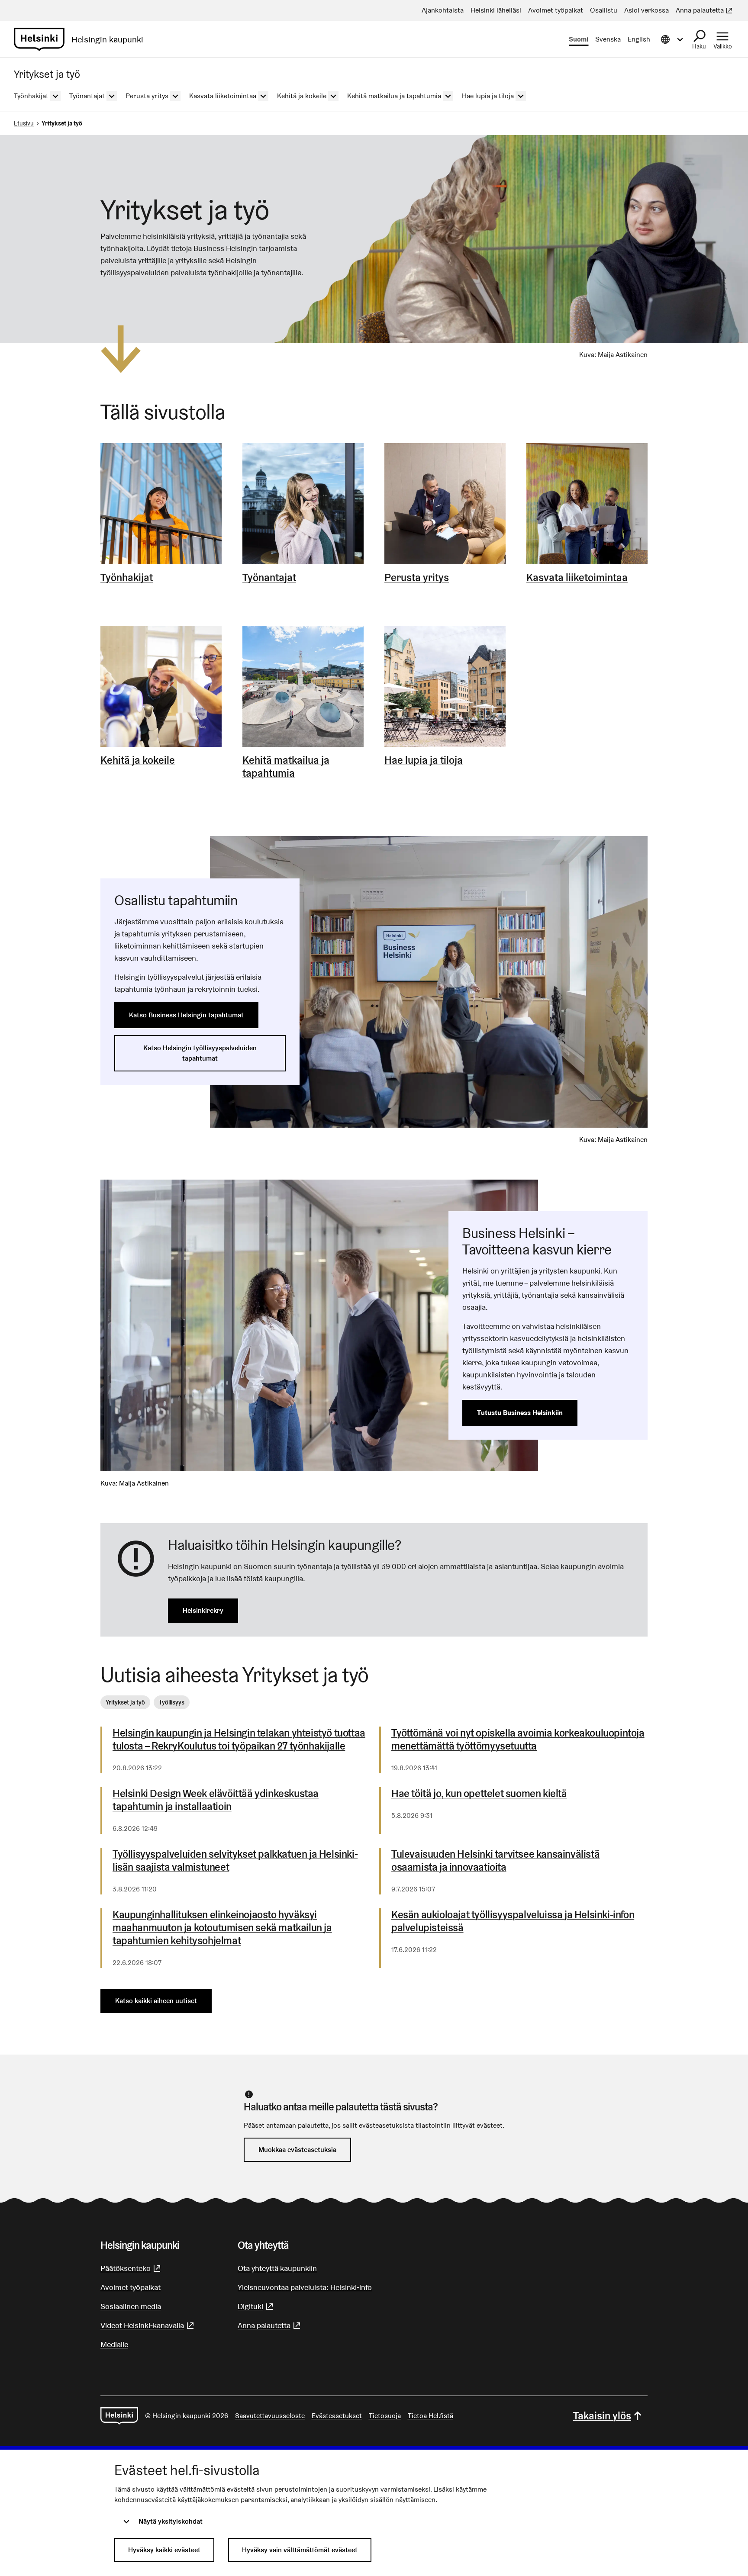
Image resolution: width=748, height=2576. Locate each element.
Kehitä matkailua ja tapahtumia (286, 767)
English (639, 39)
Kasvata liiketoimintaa (577, 578)
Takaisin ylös (602, 2416)
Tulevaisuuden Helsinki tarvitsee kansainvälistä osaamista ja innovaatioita (495, 1861)
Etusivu (24, 123)
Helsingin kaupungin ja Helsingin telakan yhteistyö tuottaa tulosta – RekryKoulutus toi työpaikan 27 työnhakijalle (239, 1740)
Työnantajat (269, 578)
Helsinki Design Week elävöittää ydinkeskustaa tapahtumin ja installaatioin (216, 1800)
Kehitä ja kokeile (138, 760)
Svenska (608, 39)
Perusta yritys (417, 578)
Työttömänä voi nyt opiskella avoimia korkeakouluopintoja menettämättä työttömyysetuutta (518, 1740)
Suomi (579, 39)
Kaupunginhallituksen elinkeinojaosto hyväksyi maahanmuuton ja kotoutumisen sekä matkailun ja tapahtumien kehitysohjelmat (222, 1928)
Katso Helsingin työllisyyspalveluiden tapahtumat (200, 1053)
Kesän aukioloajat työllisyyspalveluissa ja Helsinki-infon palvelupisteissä (513, 1921)
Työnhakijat (127, 578)
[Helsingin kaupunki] (119, 2416)
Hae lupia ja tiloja (424, 760)
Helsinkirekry (203, 1610)
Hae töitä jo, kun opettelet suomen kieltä (479, 1794)
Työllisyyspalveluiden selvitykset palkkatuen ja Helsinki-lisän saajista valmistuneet (235, 1861)
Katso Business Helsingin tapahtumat (186, 1015)
